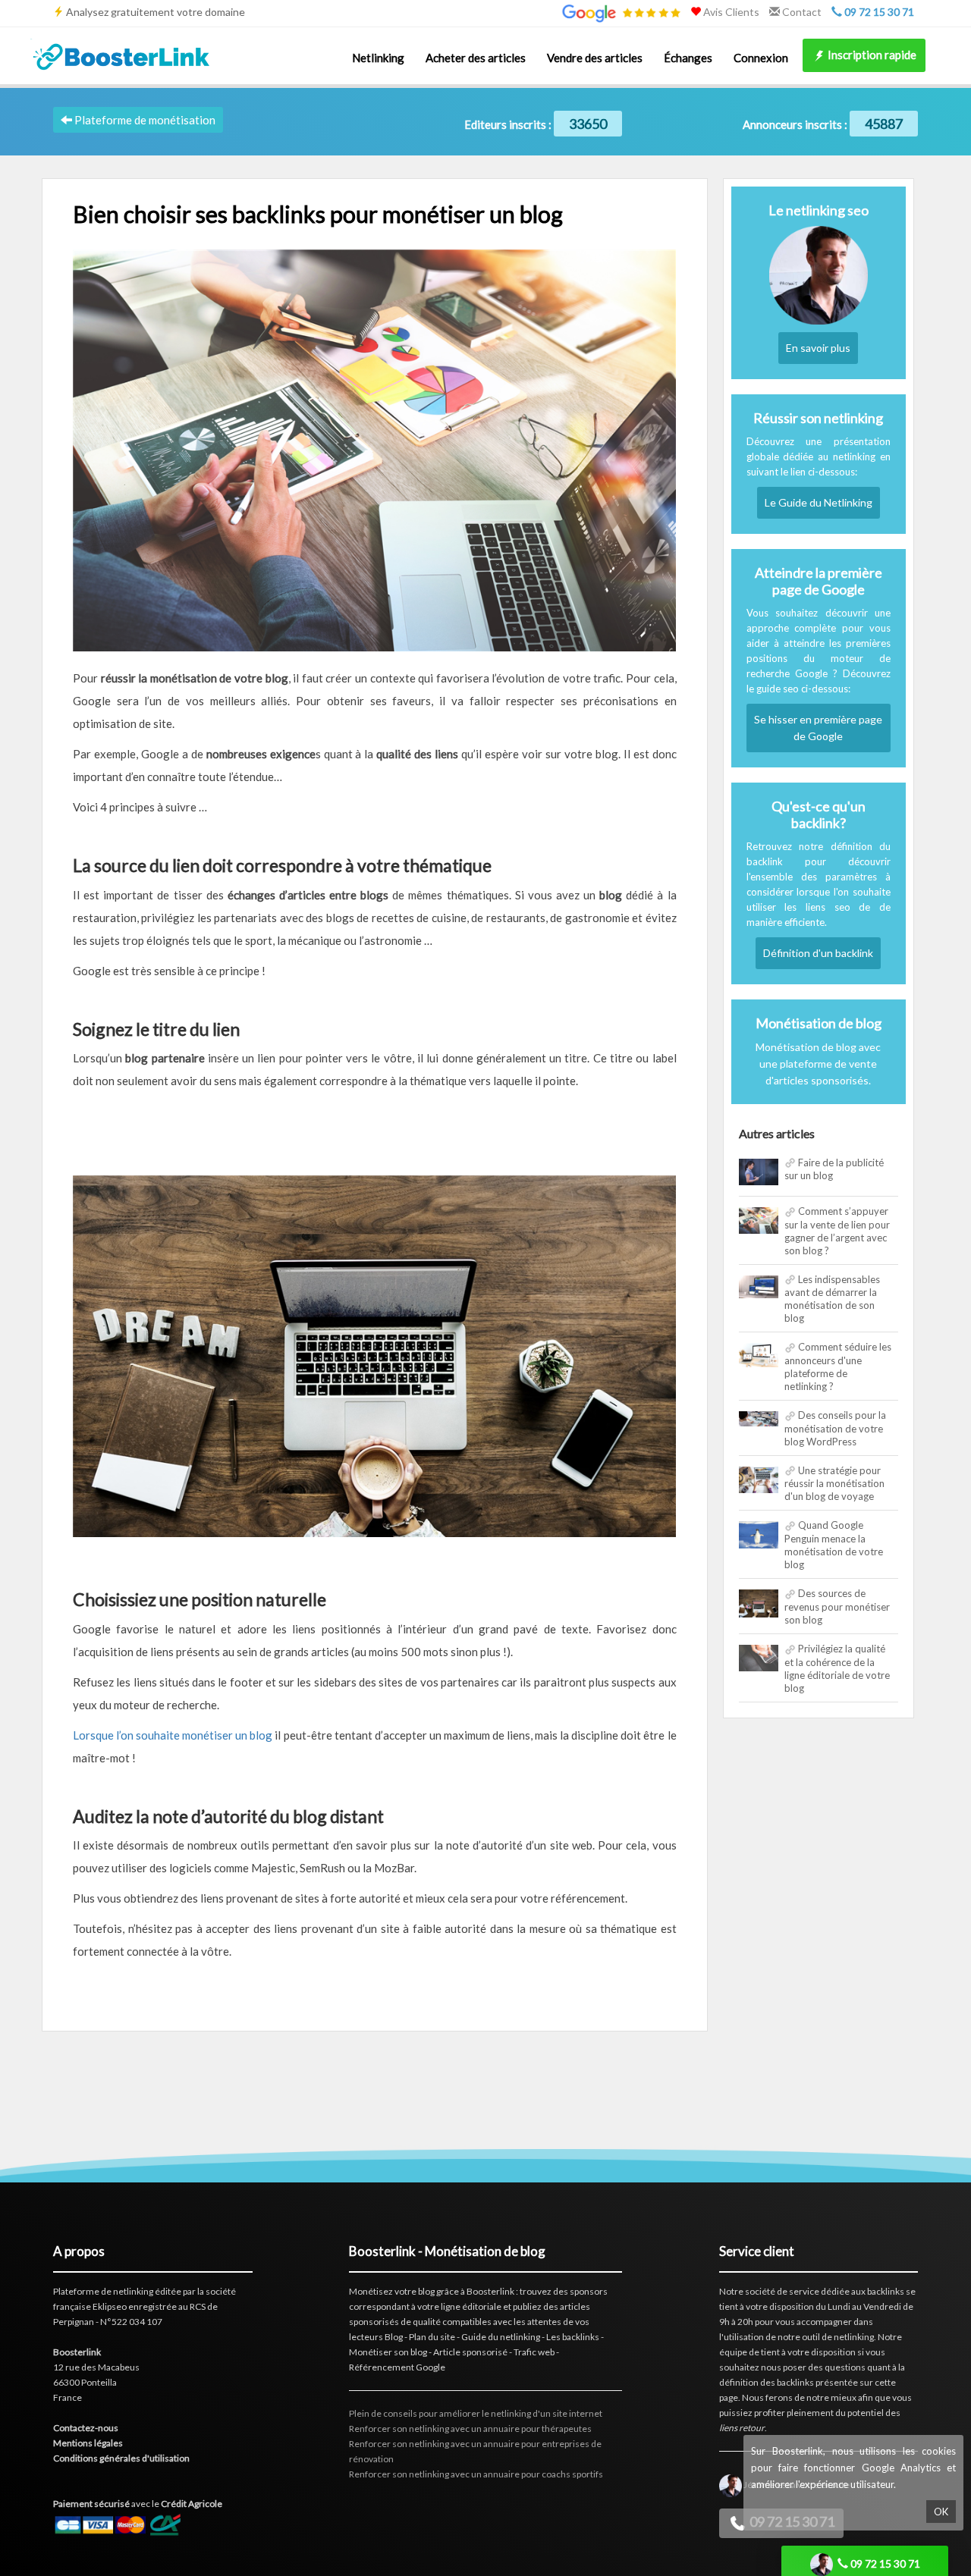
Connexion (761, 58)
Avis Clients (730, 12)
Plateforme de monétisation (144, 120)
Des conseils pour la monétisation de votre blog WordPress (835, 1428)
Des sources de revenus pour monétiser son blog (837, 1606)
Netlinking (378, 58)
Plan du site (432, 2337)
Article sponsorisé (470, 2352)
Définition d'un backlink (818, 953)
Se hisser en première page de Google (818, 728)
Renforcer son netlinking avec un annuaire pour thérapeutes (470, 2429)
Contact (801, 12)
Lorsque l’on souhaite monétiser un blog (173, 1735)
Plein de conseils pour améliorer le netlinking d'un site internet (476, 2413)
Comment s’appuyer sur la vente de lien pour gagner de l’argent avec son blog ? (837, 1231)
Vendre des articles (595, 58)
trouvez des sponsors (564, 2291)
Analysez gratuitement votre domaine (156, 12)
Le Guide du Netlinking (819, 502)
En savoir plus (818, 348)
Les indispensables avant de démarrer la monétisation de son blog (832, 1299)
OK (941, 2512)
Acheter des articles (476, 58)
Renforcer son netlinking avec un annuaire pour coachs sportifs (476, 2474)
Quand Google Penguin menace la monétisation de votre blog (834, 1545)
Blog (394, 2337)
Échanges (688, 58)
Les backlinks (573, 2337)
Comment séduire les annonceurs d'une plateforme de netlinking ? (838, 1366)
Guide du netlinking (501, 2337)
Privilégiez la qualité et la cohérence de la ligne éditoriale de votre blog (837, 1668)
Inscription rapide (871, 55)
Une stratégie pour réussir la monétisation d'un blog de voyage (834, 1484)
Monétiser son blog (388, 2352)
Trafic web (534, 2352)
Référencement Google (397, 2367)
